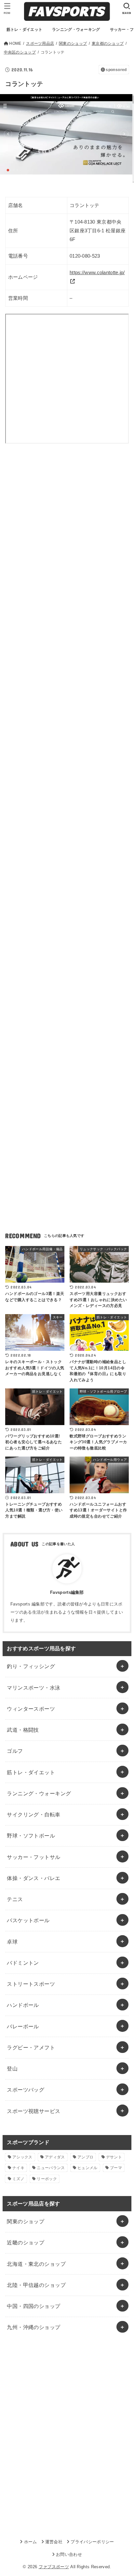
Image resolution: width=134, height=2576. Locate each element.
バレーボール (23, 2026)
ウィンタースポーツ (31, 1709)
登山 (12, 2069)
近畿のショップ (26, 2242)
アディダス (55, 2157)
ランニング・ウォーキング (39, 1793)
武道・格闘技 (23, 1730)
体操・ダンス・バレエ (33, 1878)
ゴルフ (15, 1751)
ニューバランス (51, 2168)
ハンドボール (23, 2005)
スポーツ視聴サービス (33, 2111)
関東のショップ (26, 2221)
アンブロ (85, 2157)
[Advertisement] (67, 535)
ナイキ (18, 2168)
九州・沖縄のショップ (33, 2327)
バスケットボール (28, 1920)
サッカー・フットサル (33, 1857)
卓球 (12, 1942)
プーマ (116, 2168)
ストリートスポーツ (31, 1984)
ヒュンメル (87, 2168)
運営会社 (54, 2542)
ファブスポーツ (54, 2567)
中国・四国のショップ (33, 2306)
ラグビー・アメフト (31, 2047)
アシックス (22, 2157)
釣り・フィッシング (31, 1666)
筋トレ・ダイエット (31, 1772)
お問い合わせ (69, 2554)
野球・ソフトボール (31, 1836)
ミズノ (18, 2179)
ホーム (30, 2542)
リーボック (47, 2179)
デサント (114, 2157)
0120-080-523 (85, 256)
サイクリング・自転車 (33, 1814)
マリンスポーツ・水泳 (33, 1688)
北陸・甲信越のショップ (36, 2285)
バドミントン (23, 1963)
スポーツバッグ (26, 2090)
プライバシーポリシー (92, 2542)
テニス (15, 1899)
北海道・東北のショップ (36, 2264)
